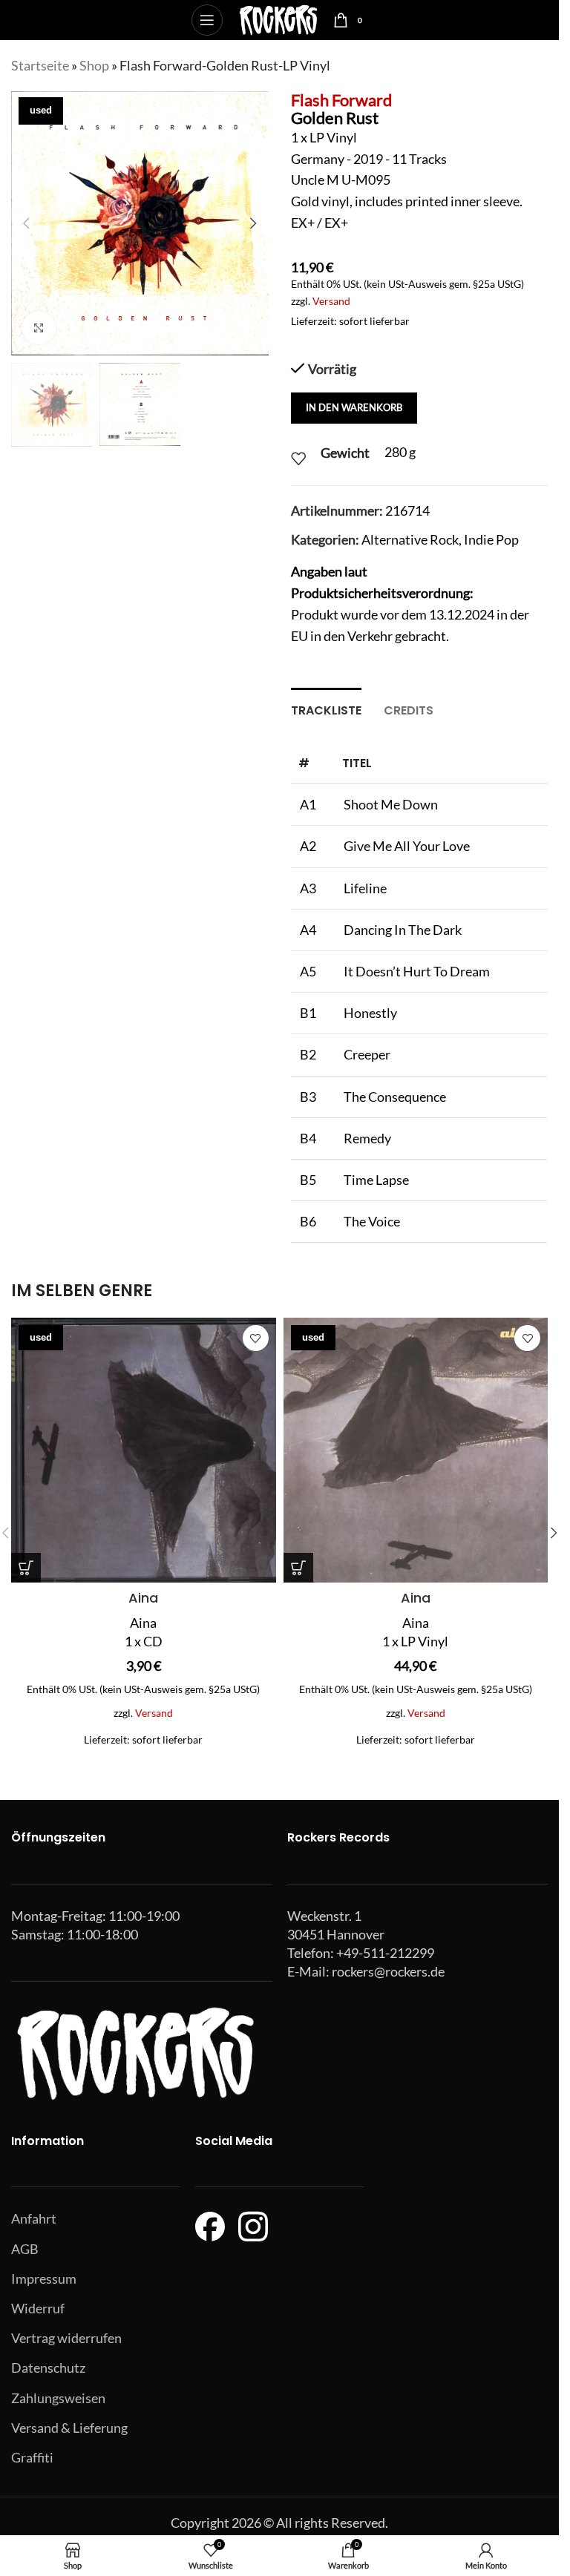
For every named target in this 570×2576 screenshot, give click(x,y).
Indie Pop (491, 539)
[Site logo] (278, 19)
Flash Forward (341, 100)
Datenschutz (48, 2368)
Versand (331, 301)
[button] (26, 223)
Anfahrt (34, 2218)
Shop (94, 65)
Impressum (44, 2278)
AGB (25, 2249)
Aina (143, 1598)
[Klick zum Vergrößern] (39, 328)
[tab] (326, 709)
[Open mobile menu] (207, 20)
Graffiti (32, 2457)
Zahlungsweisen (58, 2398)
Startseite (40, 65)
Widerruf (38, 2308)
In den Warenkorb (354, 407)
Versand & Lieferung (69, 2428)
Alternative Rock (410, 539)
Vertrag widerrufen (66, 2338)
